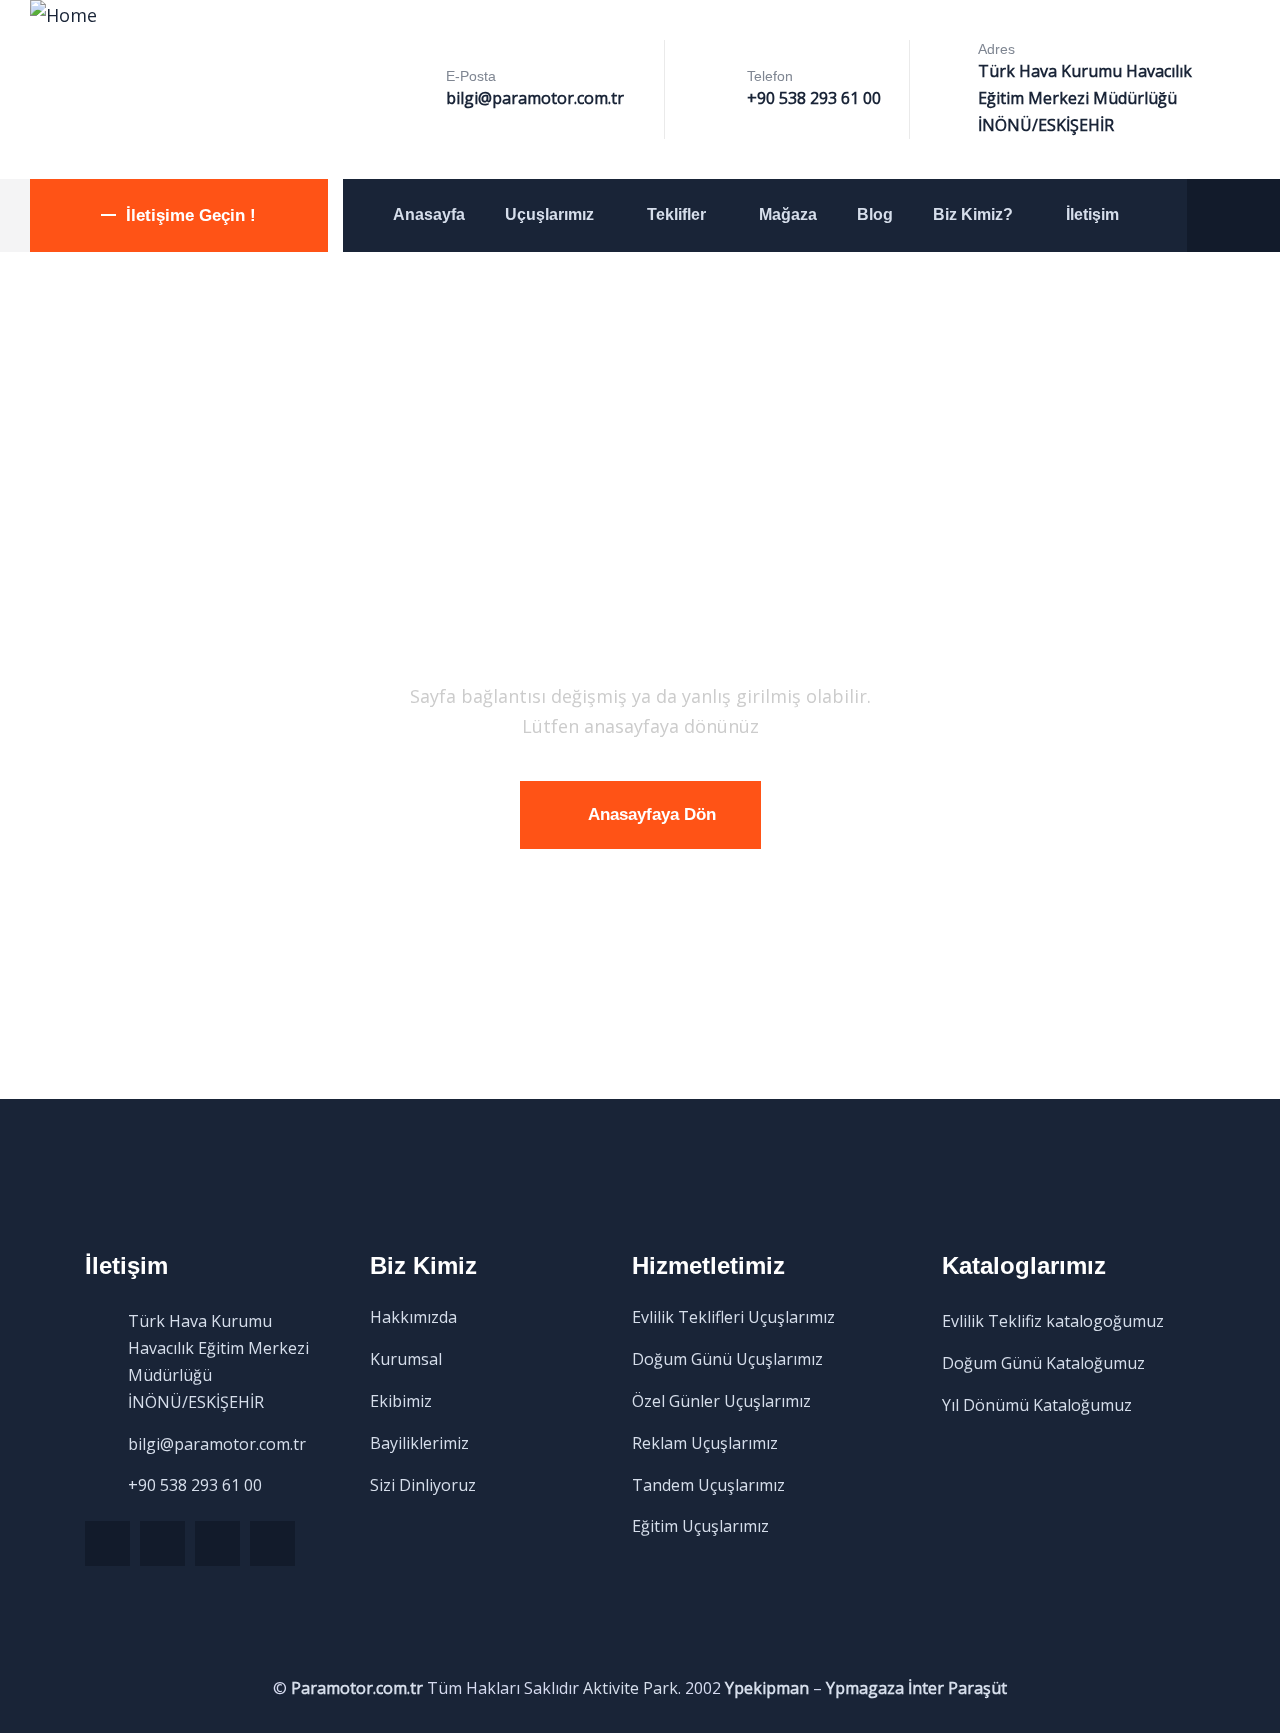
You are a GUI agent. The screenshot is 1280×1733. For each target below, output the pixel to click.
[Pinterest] (217, 1543)
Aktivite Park (630, 1688)
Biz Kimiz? (973, 214)
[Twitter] (107, 1543)
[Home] (63, 15)
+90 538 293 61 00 (814, 98)
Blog (875, 214)
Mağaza (788, 214)
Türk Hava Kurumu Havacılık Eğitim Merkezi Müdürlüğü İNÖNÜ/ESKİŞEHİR (1085, 98)
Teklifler (676, 214)
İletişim (1092, 214)
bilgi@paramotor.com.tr (535, 98)
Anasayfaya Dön (652, 814)
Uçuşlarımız (549, 214)
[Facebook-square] (162, 1543)
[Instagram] (272, 1543)
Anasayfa (429, 214)
